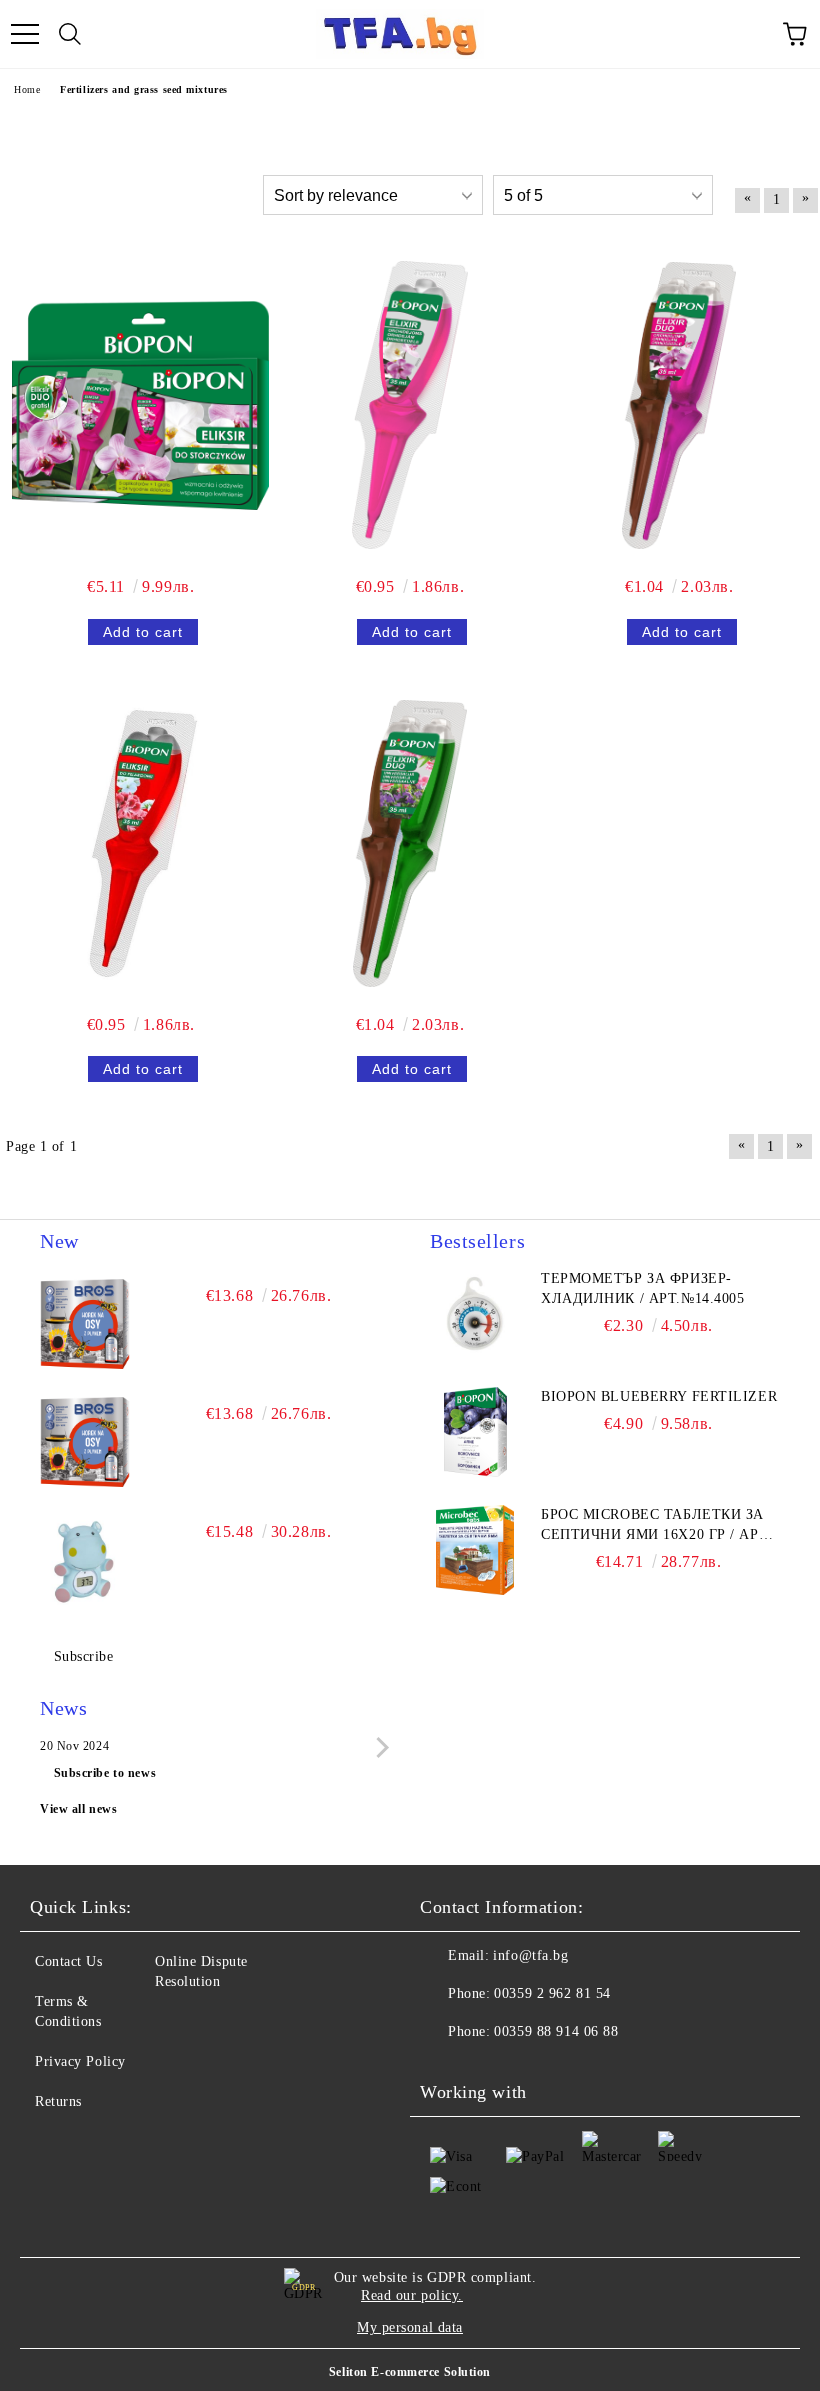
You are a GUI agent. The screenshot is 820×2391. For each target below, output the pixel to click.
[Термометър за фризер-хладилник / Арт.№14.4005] (475, 1314)
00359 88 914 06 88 (556, 2031)
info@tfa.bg (530, 1955)
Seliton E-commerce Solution (410, 2372)
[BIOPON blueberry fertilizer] (475, 1432)
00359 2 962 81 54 (552, 1993)
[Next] (378, 1747)
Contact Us (69, 1961)
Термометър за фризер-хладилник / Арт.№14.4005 (642, 1288)
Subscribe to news (105, 1773)
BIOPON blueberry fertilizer (659, 1396)
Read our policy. (412, 2295)
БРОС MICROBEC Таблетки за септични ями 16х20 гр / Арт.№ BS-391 (656, 1526)
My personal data (410, 2327)
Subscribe (84, 1656)
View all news (78, 1809)
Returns (58, 2101)
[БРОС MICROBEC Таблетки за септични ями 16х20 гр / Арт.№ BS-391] (475, 1550)
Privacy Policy (80, 2061)
